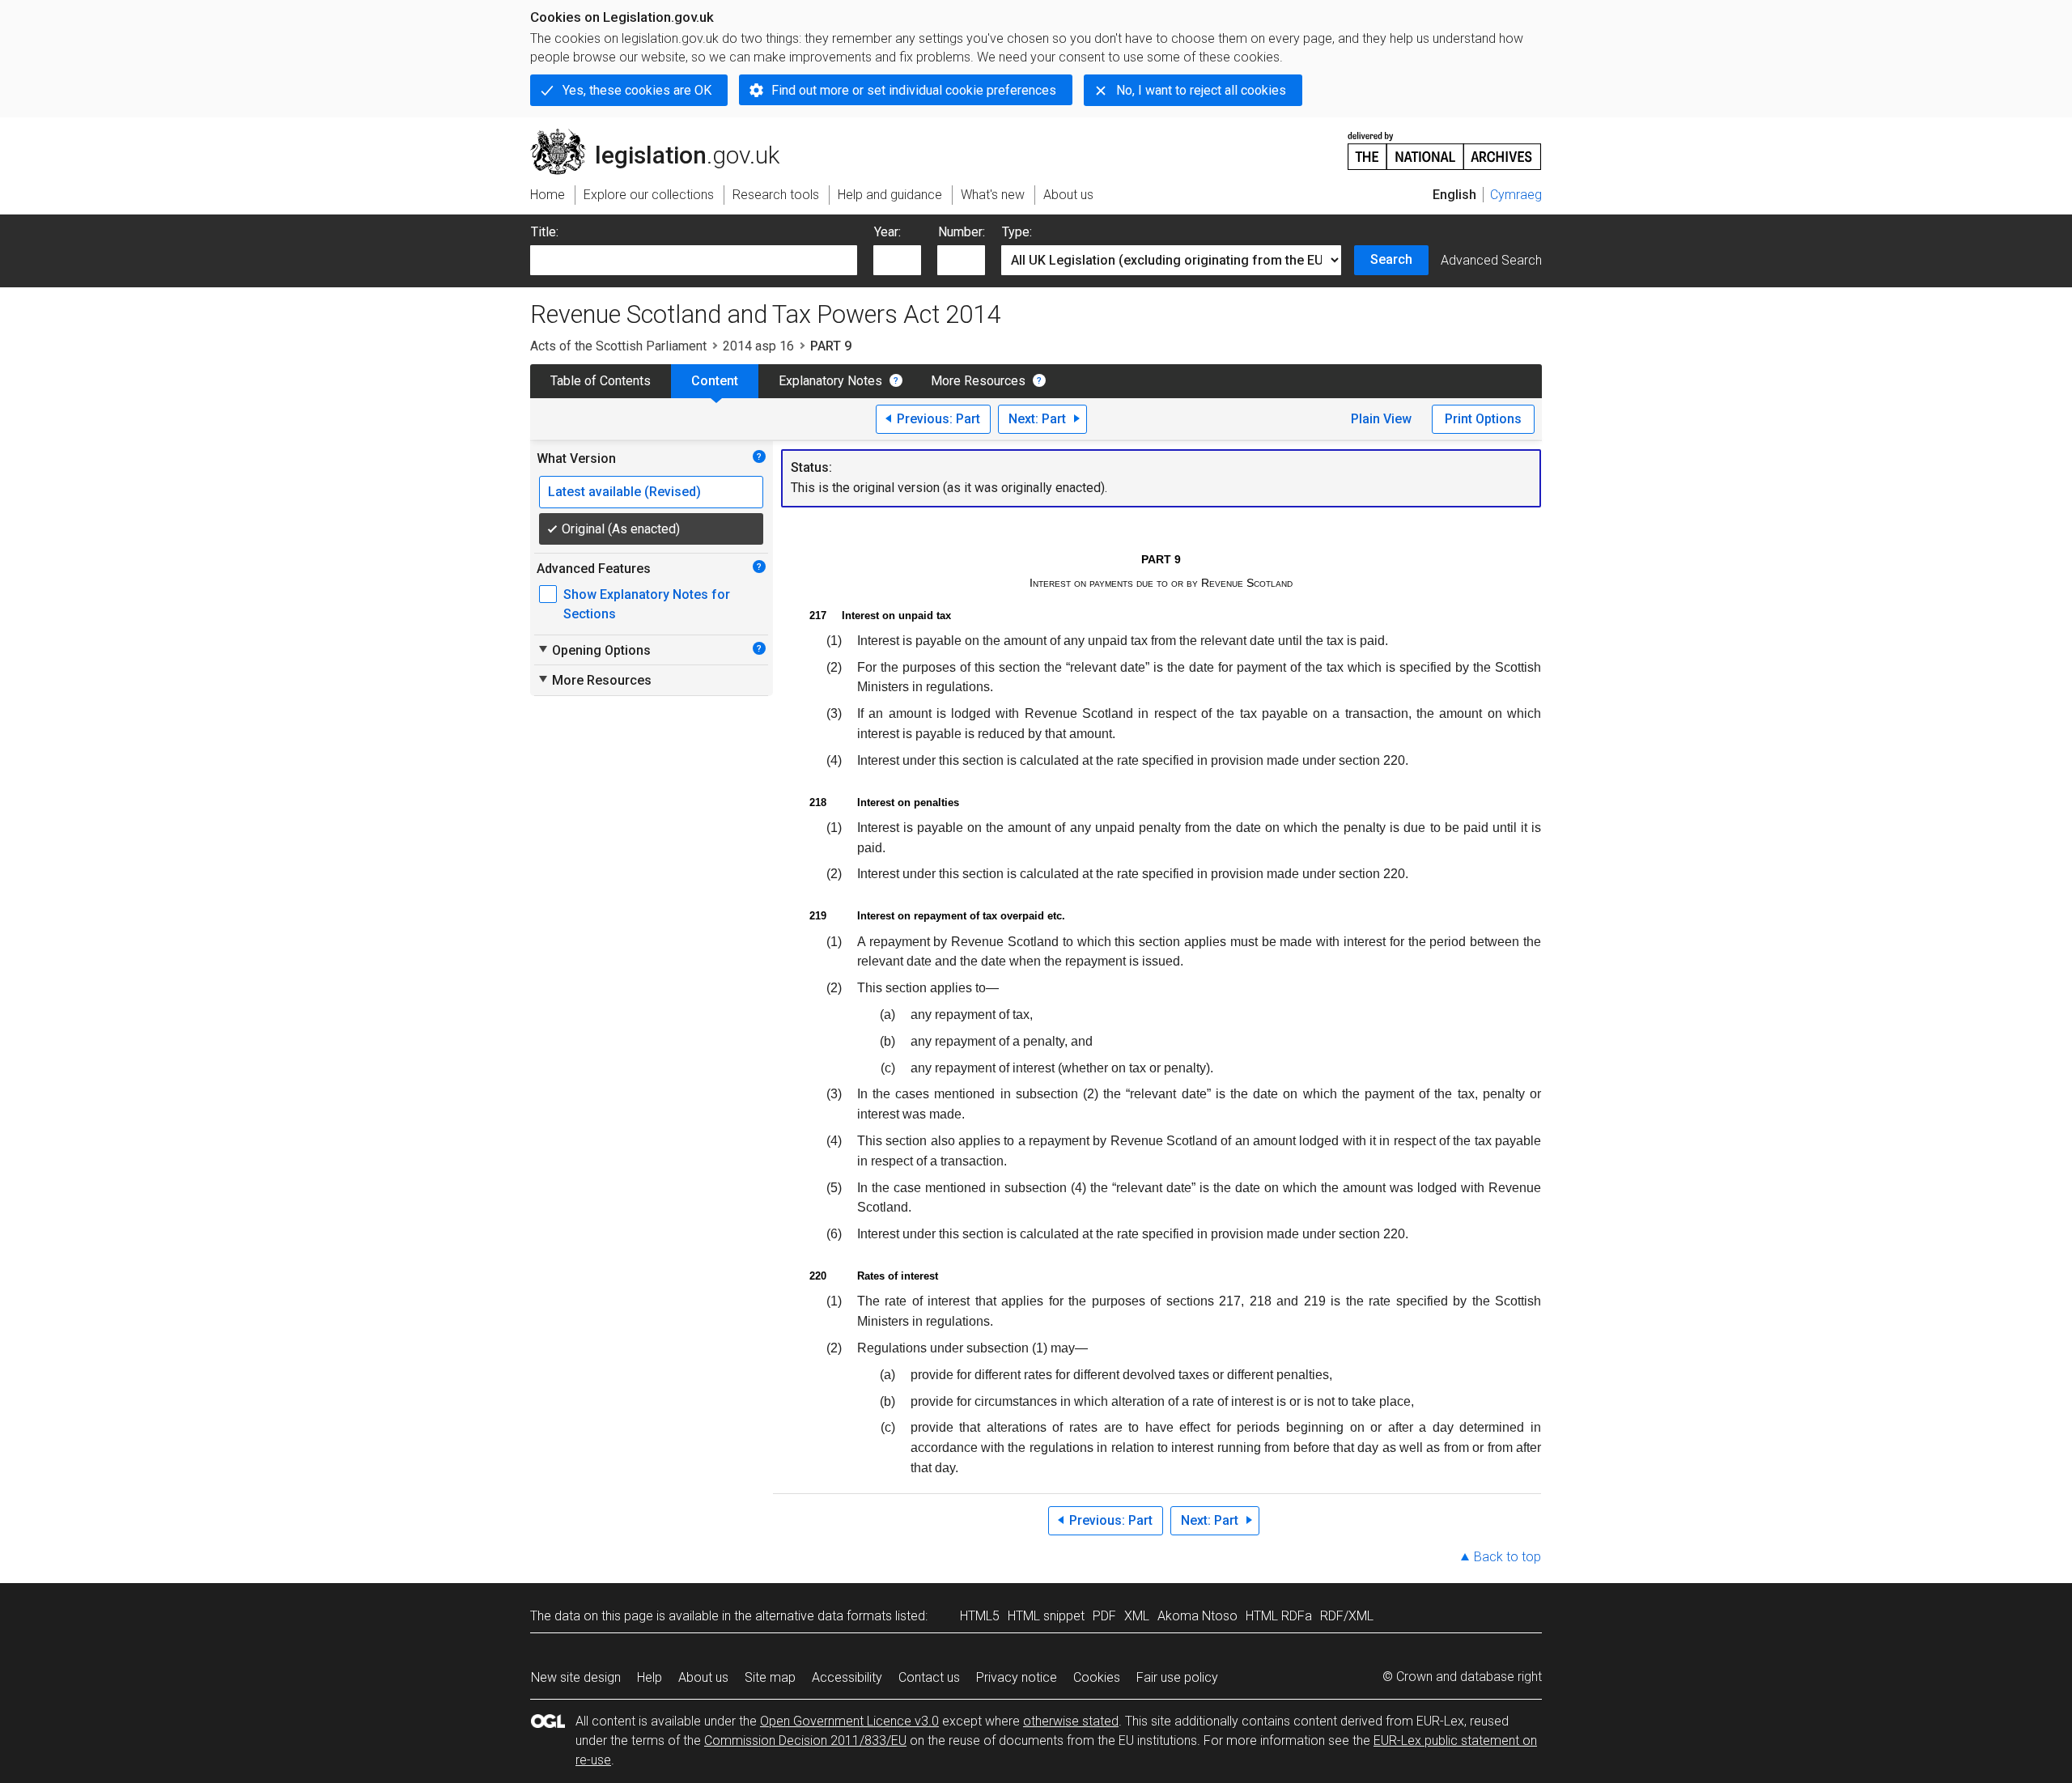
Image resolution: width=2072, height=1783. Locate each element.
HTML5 (980, 1616)
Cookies (1097, 1677)
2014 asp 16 (758, 346)
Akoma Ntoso (1197, 1616)
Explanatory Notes (830, 381)
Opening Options (594, 650)
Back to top (1507, 1557)
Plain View (1381, 419)
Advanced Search (1491, 260)
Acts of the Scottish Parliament (618, 346)
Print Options (1483, 419)
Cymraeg (1516, 195)
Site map (770, 1677)
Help (650, 1677)
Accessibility (847, 1677)
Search (1391, 259)
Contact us (929, 1677)
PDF (1104, 1616)
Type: (1017, 232)
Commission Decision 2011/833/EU (805, 1741)
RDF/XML (1347, 1616)
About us (703, 1677)
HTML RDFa (1279, 1616)
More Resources (978, 381)
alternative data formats (824, 1616)
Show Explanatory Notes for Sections (647, 604)
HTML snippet (1046, 1616)
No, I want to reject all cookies (1201, 90)
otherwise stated (1071, 1721)
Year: (887, 232)
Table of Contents (601, 381)
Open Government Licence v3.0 (849, 1721)
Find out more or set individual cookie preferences (914, 90)
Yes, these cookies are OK (637, 90)
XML (1137, 1616)
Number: (962, 232)
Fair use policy (1177, 1677)
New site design (576, 1677)
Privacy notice (1017, 1677)
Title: (545, 232)
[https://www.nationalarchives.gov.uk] (1445, 144)
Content (715, 381)
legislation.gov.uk (664, 135)
